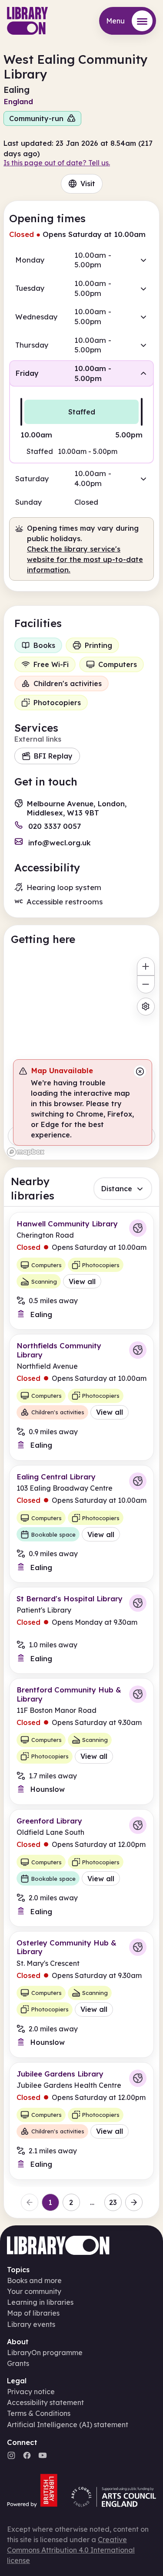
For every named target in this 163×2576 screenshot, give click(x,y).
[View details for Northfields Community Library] (81, 1397)
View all (82, 1281)
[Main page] (27, 21)
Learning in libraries (40, 2302)
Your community (34, 2291)
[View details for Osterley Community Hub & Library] (81, 1994)
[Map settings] (146, 1007)
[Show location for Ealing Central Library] (138, 1481)
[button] (81, 260)
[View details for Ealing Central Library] (81, 1524)
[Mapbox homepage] (26, 1152)
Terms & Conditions (39, 2413)
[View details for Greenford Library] (81, 1868)
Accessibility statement (45, 2402)
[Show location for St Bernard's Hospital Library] (138, 1603)
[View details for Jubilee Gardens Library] (81, 2121)
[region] (81, 1056)
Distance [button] (117, 1189)
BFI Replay (53, 756)
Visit (88, 184)
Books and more (34, 2280)
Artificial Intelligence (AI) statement (68, 2425)
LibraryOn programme (45, 2353)
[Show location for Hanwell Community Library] (138, 1228)
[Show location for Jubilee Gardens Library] (138, 2078)
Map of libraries (33, 2313)
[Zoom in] (146, 966)
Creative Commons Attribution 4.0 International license (71, 2550)
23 (113, 2202)
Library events (31, 2324)
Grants (18, 2363)
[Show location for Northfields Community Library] (138, 1350)
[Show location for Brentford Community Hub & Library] (138, 1694)
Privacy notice (31, 2392)
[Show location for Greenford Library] (138, 1825)
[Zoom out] (146, 984)
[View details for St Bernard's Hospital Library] (81, 1630)
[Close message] (140, 1071)
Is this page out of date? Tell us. (57, 163)
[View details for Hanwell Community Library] (81, 1271)
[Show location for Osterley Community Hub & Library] (138, 1947)
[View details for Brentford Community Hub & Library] (81, 1741)
